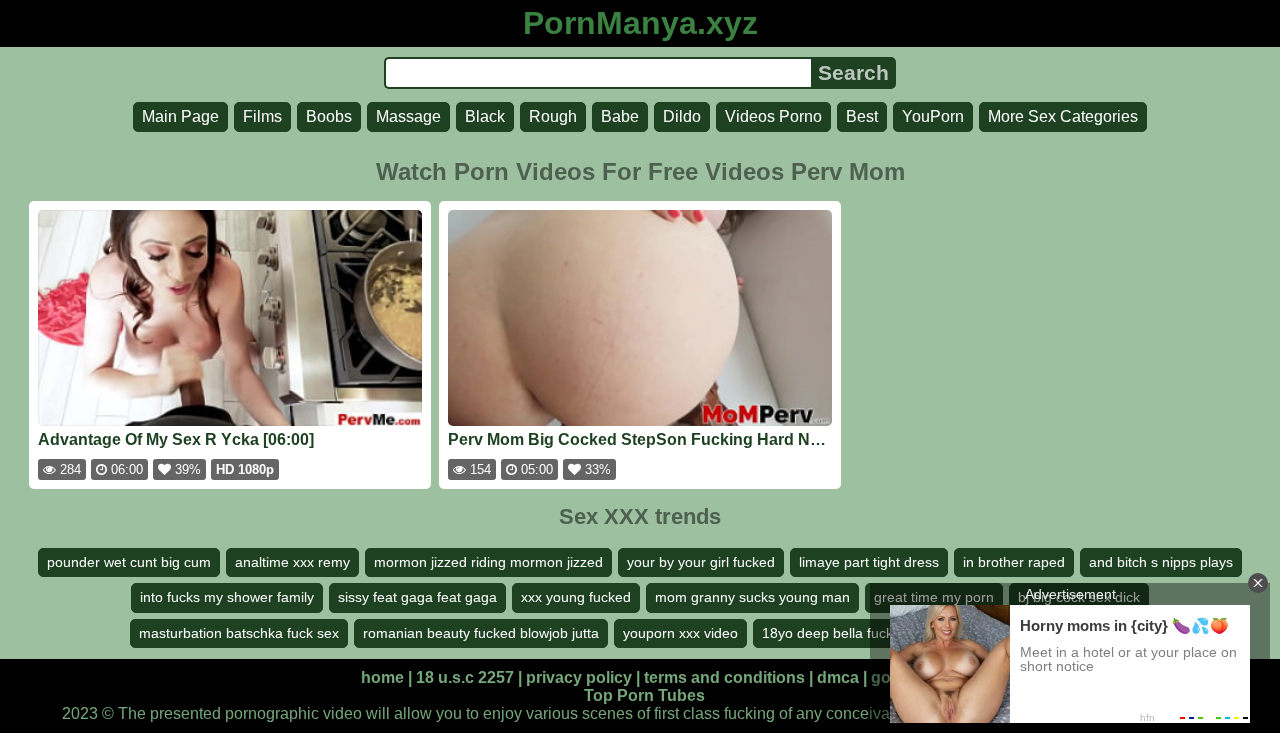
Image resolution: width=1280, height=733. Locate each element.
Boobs (329, 116)
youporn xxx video (680, 633)
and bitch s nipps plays (1161, 562)
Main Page (180, 116)
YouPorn (933, 116)
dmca (838, 677)
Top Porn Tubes (644, 695)
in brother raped (1014, 562)
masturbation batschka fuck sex (239, 633)
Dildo (682, 116)
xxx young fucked (576, 597)
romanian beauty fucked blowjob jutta (481, 633)
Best (862, 116)
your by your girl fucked (701, 562)
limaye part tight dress (869, 562)
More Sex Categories (1063, 116)
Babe (620, 116)
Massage (408, 116)
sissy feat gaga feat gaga (417, 597)
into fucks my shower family (227, 597)
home (382, 677)
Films (262, 116)
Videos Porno (773, 116)
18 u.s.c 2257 (465, 677)
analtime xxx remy (292, 562)
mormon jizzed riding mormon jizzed (488, 562)
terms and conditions (724, 677)
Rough (553, 116)
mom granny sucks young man (752, 597)
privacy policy (579, 677)
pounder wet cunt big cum (129, 562)
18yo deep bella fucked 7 (841, 633)
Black (485, 116)
